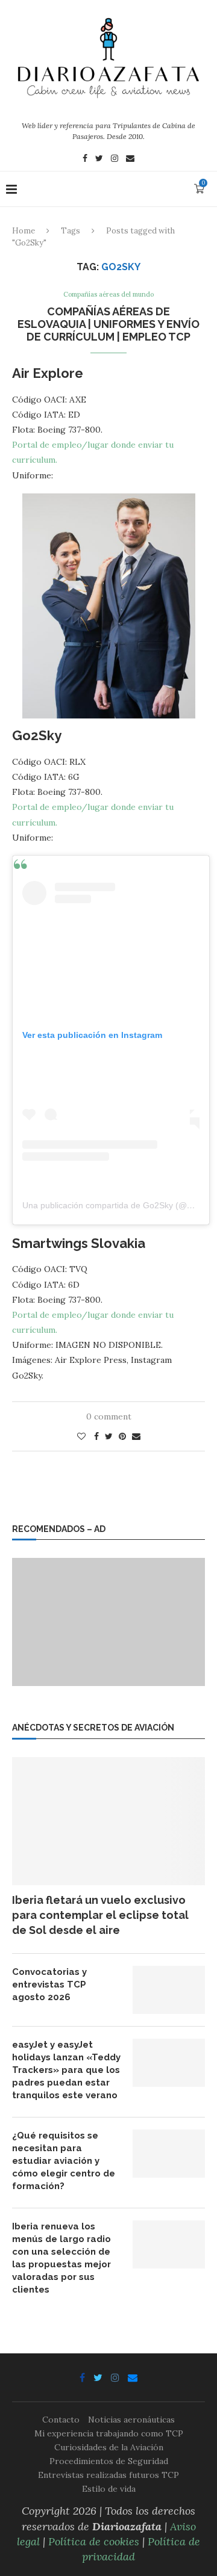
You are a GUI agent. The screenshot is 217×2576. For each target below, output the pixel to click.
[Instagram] (115, 159)
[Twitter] (99, 159)
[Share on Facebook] (96, 1436)
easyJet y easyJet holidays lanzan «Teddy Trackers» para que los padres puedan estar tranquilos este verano (66, 2070)
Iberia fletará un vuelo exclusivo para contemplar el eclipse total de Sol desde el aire (100, 1915)
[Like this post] (81, 1436)
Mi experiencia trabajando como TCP (109, 2433)
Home (24, 231)
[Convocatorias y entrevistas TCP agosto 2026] (169, 1990)
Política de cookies (94, 2541)
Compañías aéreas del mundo (108, 295)
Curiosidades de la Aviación (109, 2447)
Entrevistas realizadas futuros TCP (108, 2475)
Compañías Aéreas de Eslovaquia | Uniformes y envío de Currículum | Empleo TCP (108, 324)
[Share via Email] (136, 1436)
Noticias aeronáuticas (131, 2420)
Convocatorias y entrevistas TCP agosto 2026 (49, 1985)
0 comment (109, 1416)
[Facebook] (85, 159)
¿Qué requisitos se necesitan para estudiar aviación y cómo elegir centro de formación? (64, 2161)
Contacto (61, 2420)
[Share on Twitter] (109, 1436)
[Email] (130, 159)
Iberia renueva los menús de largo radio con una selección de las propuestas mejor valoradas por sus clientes (61, 2258)
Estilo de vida (109, 2489)
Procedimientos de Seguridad (109, 2461)
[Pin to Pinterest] (122, 1436)
